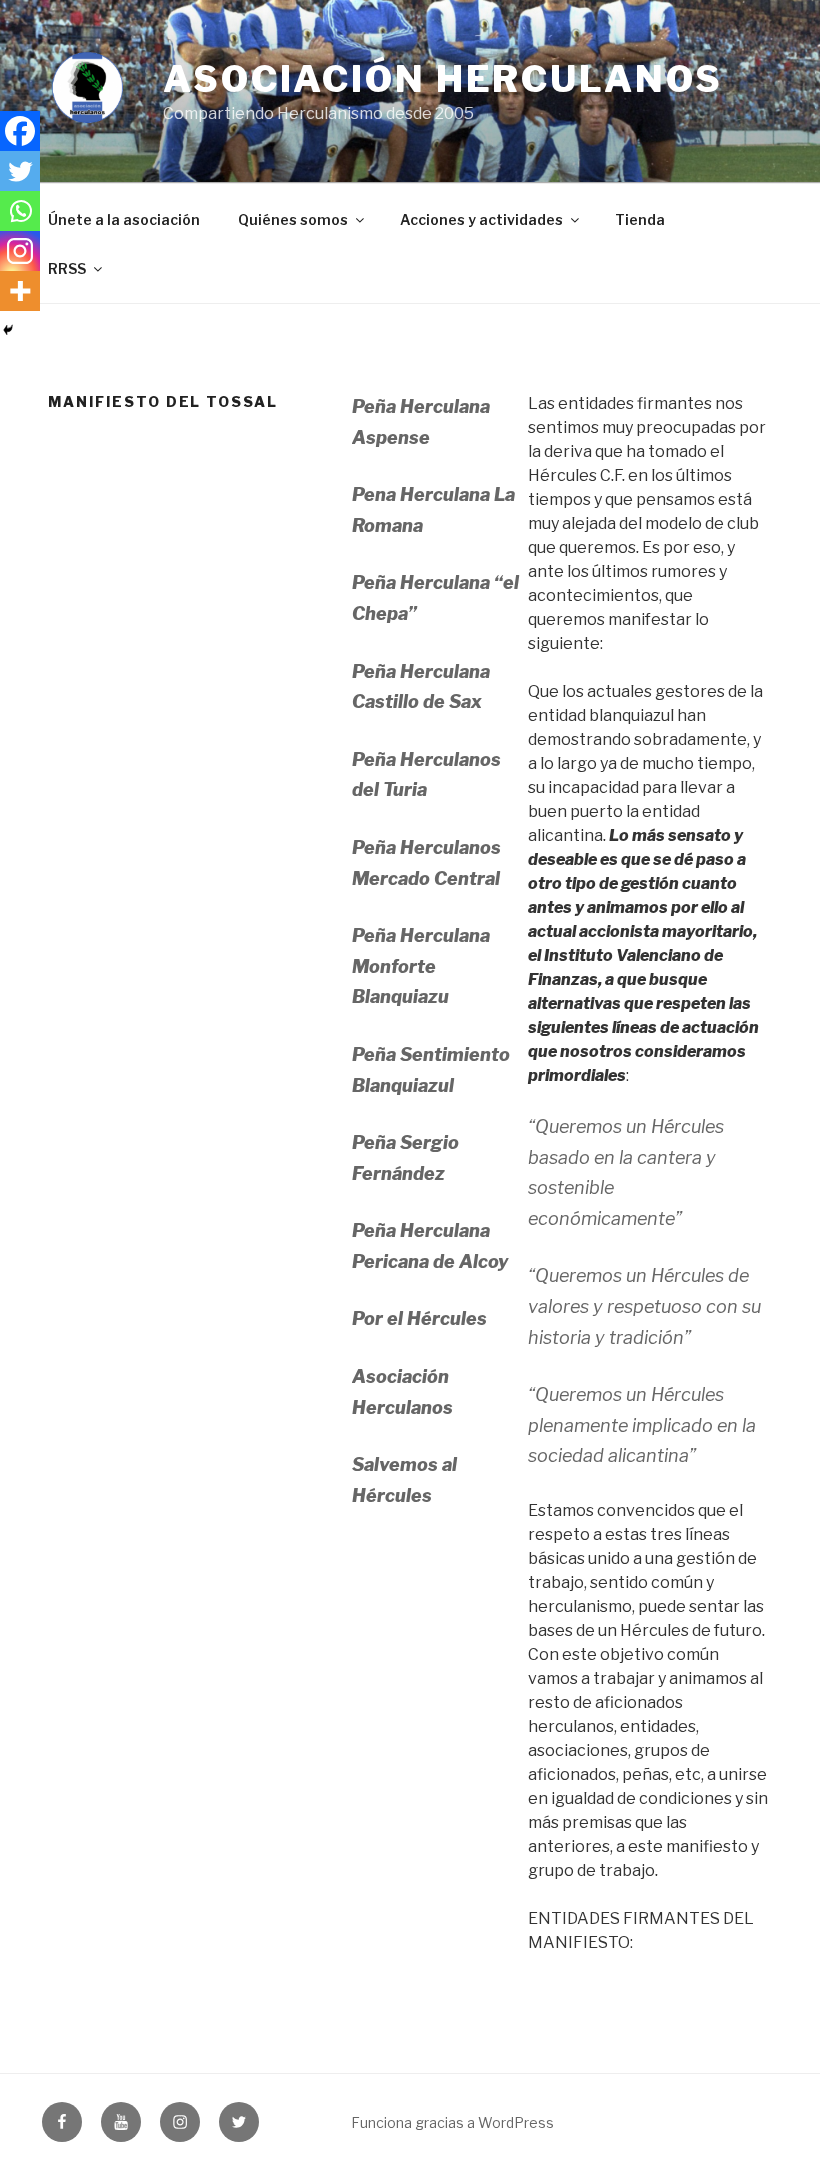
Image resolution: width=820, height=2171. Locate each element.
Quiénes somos (293, 219)
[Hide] (8, 330)
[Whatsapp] (20, 211)
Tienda (640, 219)
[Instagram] (20, 251)
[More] (20, 291)
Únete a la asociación (124, 219)
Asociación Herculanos (442, 79)
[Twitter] (20, 171)
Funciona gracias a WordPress (452, 2122)
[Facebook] (20, 131)
